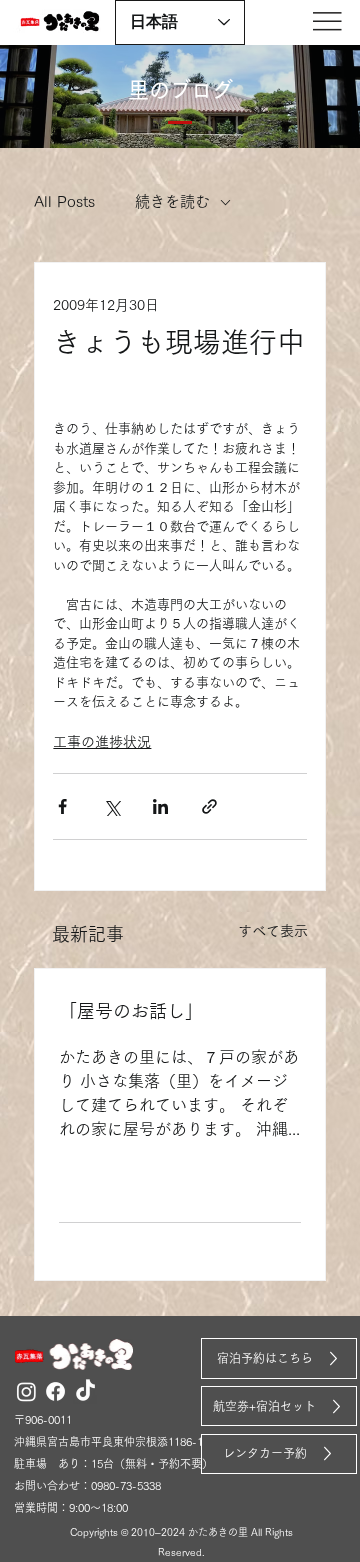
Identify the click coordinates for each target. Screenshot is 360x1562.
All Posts (64, 201)
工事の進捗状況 (102, 742)
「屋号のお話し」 (131, 1011)
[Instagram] (26, 1391)
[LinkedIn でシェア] (160, 806)
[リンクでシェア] (209, 806)
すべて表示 (273, 931)
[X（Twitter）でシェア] (111, 806)
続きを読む (172, 201)
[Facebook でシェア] (62, 806)
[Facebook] (55, 1391)
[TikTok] (85, 1391)
